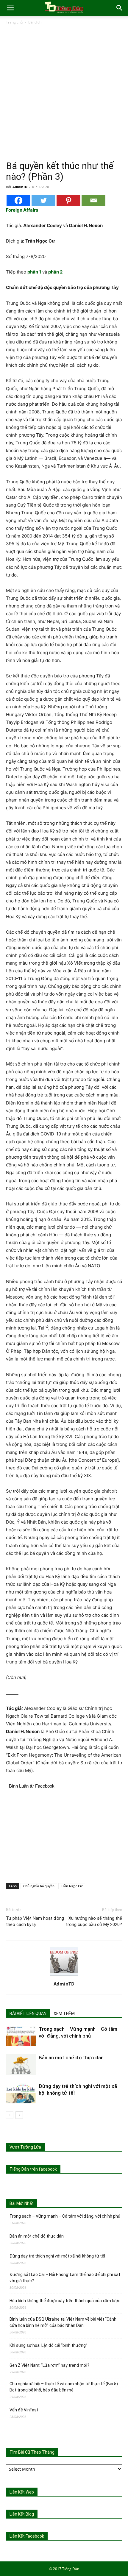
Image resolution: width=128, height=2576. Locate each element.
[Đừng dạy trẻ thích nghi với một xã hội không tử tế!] (21, 2093)
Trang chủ (14, 22)
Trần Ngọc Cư (72, 1886)
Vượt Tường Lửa (25, 2147)
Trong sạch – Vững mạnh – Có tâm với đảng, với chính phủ (65, 2216)
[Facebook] (18, 200)
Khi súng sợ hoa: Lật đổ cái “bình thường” (48, 2345)
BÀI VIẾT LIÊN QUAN (28, 2013)
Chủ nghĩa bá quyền (39, 1886)
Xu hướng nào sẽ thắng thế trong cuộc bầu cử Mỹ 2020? (94, 1921)
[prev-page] (10, 2115)
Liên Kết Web (22, 2492)
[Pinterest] (68, 200)
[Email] (93, 200)
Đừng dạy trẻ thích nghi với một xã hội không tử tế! (57, 2256)
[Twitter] (43, 200)
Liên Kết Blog (22, 2514)
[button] (10, 8)
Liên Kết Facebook (27, 2536)
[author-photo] (64, 1976)
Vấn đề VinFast (24, 2410)
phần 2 (55, 272)
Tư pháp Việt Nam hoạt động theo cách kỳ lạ (35, 1921)
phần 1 (34, 272)
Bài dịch (35, 22)
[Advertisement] (64, 93)
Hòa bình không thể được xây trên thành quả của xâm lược (65, 2301)
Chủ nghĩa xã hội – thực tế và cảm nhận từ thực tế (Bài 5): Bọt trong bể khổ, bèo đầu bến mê (64, 2387)
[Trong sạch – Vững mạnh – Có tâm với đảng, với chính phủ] (21, 2036)
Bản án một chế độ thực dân (71, 2058)
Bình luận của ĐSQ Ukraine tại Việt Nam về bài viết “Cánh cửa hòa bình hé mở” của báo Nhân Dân (63, 2322)
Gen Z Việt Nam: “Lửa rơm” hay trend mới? (49, 2365)
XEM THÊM (64, 2013)
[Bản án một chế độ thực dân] (21, 2065)
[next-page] (19, 2115)
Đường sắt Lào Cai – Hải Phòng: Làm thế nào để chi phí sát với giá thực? (65, 2278)
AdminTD (20, 187)
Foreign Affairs (22, 210)
